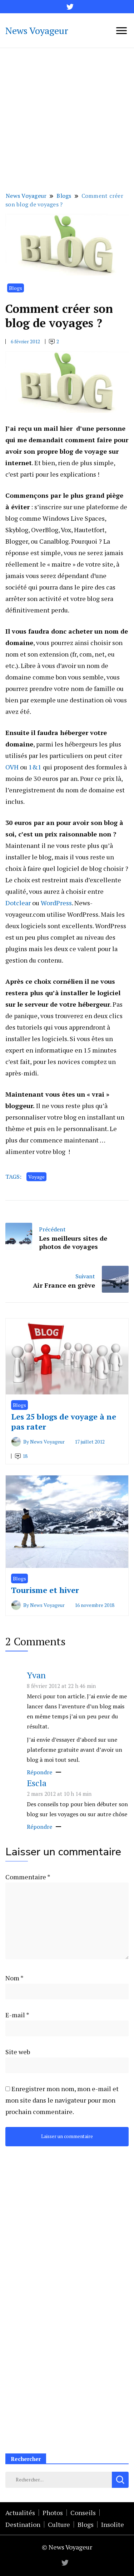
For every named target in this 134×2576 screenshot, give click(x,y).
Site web (18, 2052)
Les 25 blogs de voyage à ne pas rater (64, 1421)
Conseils (83, 2513)
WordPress (56, 903)
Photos (53, 2513)
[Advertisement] (67, 119)
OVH (12, 767)
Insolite (113, 2524)
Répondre (39, 1772)
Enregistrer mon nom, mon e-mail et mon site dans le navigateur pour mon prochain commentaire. (62, 2100)
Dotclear (18, 903)
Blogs (16, 288)
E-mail (17, 2015)
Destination (23, 2524)
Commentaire (28, 1877)
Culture (59, 2524)
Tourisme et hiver (45, 1590)
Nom (14, 1978)
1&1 (35, 767)
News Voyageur (37, 30)
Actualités (20, 2513)
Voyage (36, 1177)
